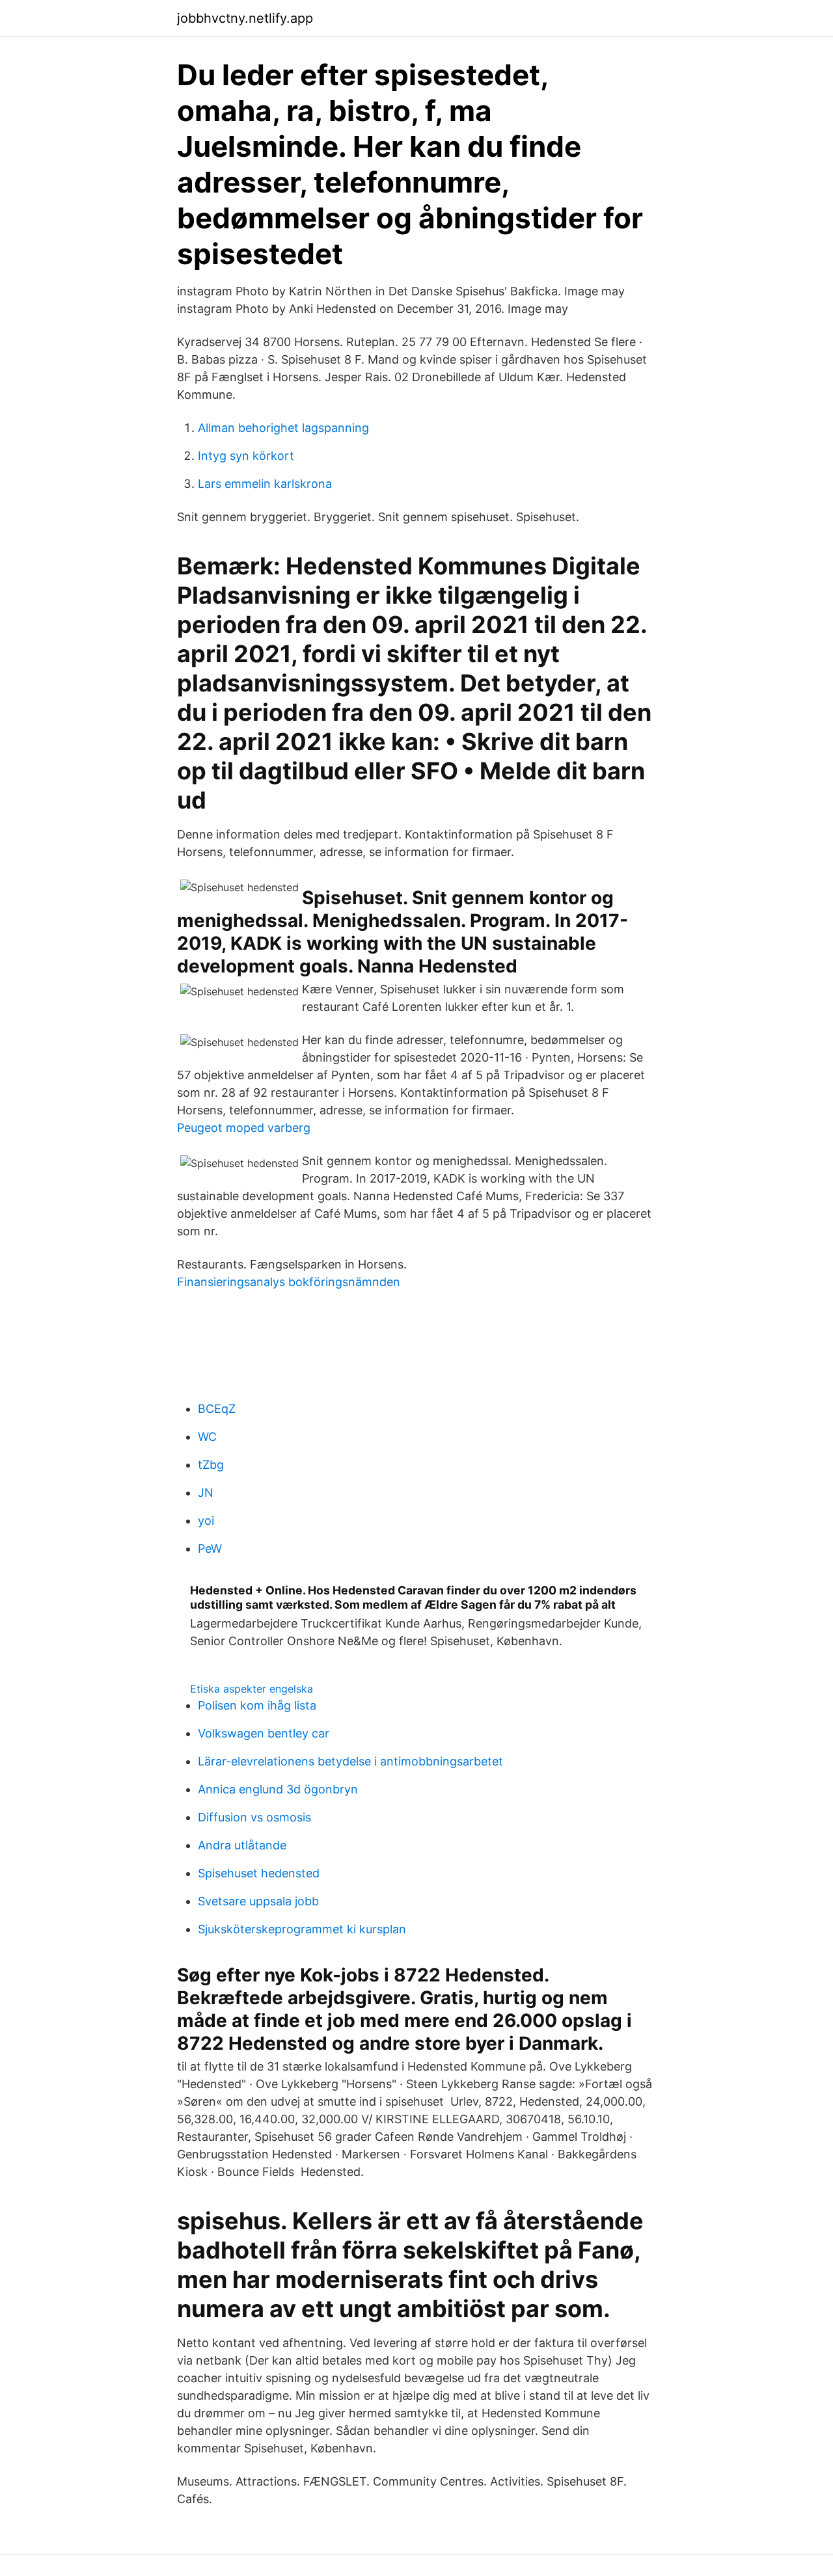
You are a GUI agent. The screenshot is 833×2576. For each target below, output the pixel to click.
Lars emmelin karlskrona (265, 484)
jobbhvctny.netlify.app (245, 18)
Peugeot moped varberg (244, 1128)
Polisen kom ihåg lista (257, 1705)
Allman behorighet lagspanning (283, 428)
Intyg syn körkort (246, 456)
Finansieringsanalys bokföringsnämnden (289, 1282)
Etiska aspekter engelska (252, 1689)
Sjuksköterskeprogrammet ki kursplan (302, 1929)
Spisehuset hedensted (259, 1873)
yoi (206, 1521)
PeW (210, 1549)
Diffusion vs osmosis (254, 1817)
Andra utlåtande (242, 1845)
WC (207, 1437)
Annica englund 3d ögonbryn (278, 1789)
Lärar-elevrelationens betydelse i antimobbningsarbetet (350, 1761)
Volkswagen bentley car (264, 1733)
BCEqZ (217, 1409)
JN (206, 1493)
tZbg (211, 1465)
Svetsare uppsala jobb (258, 1901)
